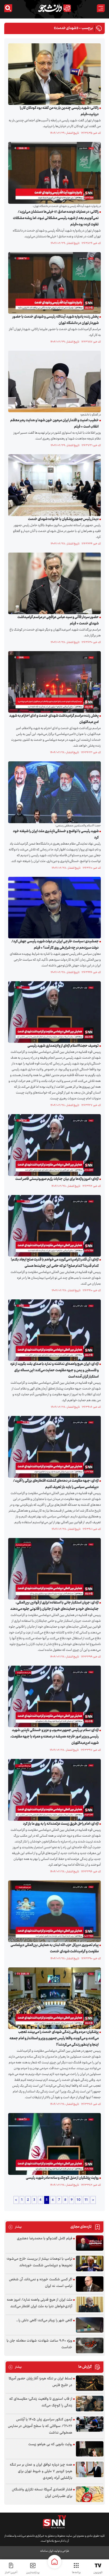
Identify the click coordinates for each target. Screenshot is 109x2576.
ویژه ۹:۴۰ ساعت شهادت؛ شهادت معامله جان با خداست (39, 2344)
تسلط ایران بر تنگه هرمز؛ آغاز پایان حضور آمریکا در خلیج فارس (40, 2382)
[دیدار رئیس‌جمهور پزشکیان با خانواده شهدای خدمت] (53, 485)
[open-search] (8, 8)
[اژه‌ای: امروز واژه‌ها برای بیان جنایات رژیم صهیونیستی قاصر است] (53, 1145)
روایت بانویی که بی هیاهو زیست (50, 2444)
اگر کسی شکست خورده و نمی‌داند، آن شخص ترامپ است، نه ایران (41, 2283)
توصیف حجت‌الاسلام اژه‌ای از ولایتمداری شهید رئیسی (63, 1046)
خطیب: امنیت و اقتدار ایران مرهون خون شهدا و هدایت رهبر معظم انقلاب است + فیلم (54, 424)
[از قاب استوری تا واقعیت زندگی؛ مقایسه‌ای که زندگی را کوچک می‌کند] (90, 2404)
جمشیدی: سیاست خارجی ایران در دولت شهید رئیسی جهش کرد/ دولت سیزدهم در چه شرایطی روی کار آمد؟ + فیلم (55, 945)
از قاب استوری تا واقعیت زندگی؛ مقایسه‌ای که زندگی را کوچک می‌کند (41, 2402)
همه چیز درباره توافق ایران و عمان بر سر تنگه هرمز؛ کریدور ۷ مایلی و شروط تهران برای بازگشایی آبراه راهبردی (41, 2471)
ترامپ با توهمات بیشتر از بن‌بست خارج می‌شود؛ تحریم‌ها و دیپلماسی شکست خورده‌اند (39, 2262)
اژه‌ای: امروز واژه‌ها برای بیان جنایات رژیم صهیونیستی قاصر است (57, 1179)
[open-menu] (101, 8)
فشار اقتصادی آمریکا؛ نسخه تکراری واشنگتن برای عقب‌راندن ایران (42, 2493)
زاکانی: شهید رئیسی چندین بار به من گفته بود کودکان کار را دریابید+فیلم (59, 111)
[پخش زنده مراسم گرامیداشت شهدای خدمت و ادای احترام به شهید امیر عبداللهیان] (53, 682)
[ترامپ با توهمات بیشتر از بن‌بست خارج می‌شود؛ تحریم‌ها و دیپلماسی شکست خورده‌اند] (90, 2264)
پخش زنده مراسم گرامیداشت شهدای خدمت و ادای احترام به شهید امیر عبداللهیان (54, 719)
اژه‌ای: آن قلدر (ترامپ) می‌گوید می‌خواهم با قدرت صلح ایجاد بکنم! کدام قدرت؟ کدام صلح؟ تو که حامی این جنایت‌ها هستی (55, 1263)
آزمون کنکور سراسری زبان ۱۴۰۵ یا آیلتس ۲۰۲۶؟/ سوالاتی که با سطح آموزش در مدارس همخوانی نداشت (40, 2426)
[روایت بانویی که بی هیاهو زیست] (90, 2449)
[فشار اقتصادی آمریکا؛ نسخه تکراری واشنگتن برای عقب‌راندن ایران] (90, 2494)
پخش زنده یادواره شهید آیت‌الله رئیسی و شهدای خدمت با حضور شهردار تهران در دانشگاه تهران (56, 320)
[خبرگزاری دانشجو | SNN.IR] (54, 8)
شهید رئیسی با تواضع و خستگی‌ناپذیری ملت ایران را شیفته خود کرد (56, 835)
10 (79, 2200)
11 (86, 2200)
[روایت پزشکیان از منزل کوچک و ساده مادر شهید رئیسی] (53, 2144)
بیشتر (15, 2227)
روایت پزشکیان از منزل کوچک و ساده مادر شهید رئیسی (62, 2178)
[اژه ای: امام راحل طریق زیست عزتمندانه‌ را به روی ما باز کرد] (53, 1790)
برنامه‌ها (76, 2572)
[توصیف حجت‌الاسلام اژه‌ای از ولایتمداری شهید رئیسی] (53, 1012)
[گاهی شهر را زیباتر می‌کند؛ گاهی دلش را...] (90, 2325)
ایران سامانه (47, 2551)
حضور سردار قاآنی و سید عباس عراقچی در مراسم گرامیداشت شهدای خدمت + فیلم (58, 620)
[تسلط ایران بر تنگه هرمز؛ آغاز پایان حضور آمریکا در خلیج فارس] (90, 2383)
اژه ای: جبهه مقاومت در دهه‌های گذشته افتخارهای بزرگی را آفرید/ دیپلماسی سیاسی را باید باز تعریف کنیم (56, 1484)
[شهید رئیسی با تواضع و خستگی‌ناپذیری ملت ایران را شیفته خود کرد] (53, 792)
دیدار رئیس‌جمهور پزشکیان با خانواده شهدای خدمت (63, 519)
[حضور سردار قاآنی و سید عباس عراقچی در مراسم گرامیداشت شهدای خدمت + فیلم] (53, 583)
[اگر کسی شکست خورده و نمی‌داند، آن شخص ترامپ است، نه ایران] (90, 2284)
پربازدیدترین (33, 2572)
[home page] (54, 2562)
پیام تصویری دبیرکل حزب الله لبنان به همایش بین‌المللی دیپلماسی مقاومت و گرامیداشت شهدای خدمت (55, 1948)
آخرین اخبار (11, 2572)
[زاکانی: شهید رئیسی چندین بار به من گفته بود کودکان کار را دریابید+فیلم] (53, 74)
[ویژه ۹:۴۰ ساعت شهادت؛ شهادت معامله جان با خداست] (90, 2345)
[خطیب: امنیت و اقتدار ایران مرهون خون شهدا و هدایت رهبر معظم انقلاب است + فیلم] (53, 382)
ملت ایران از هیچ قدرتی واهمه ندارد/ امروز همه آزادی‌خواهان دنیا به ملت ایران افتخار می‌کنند (40, 2303)
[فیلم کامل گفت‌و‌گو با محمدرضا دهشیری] (90, 2243)
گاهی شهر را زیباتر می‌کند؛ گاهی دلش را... (44, 2320)
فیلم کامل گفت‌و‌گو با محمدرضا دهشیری (45, 2239)
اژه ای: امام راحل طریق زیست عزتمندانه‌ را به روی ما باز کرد (61, 1824)
